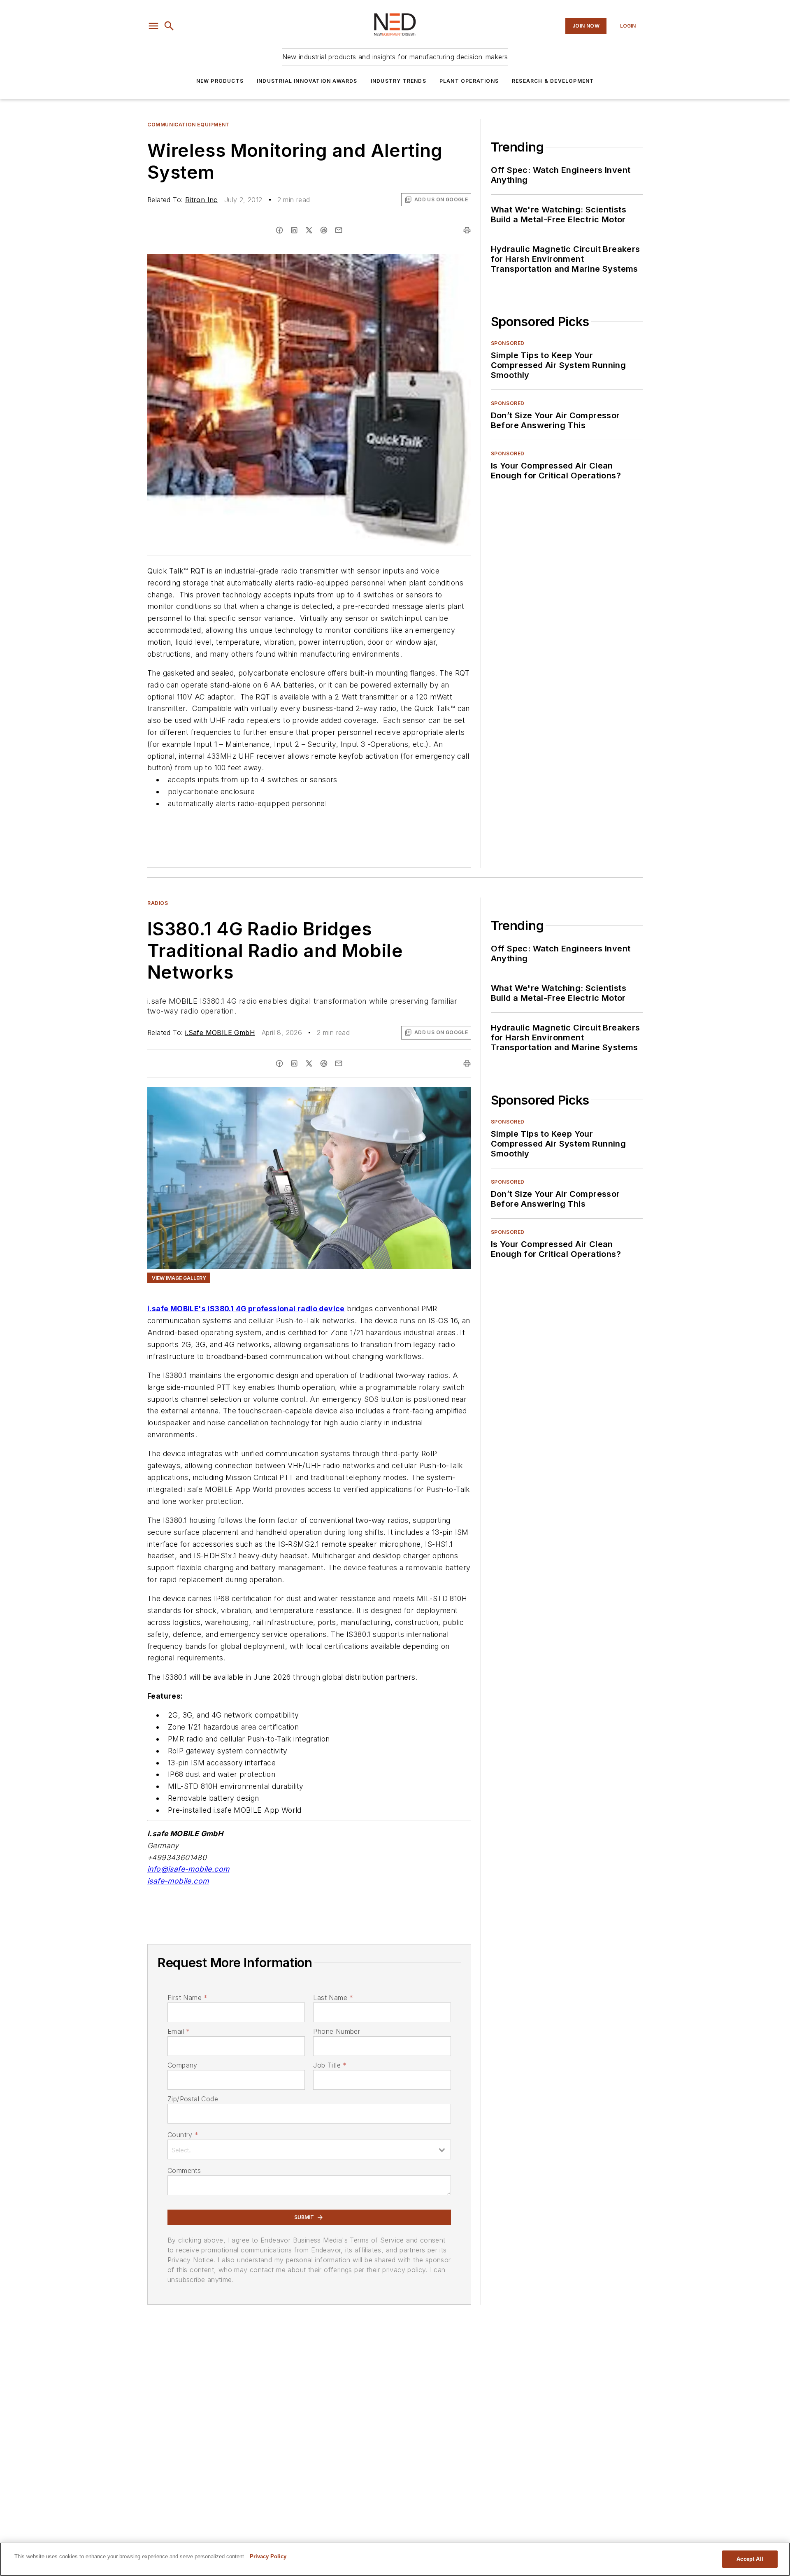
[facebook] (279, 230)
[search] (169, 26)
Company (182, 2065)
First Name (187, 1998)
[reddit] (324, 230)
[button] (153, 26)
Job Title (330, 2065)
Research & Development (553, 81)
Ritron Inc (201, 200)
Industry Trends (398, 81)
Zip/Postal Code (193, 2099)
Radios (158, 903)
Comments (184, 2170)
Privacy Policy (268, 2556)
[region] (395, 2559)
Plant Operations (469, 81)
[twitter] (309, 230)
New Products (220, 81)
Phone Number (337, 2031)
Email (179, 2031)
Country (183, 2135)
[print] (467, 230)
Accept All (750, 2559)
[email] (339, 230)
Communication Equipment (188, 125)
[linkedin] (294, 230)
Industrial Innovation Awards (307, 81)
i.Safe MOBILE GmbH (220, 1033)
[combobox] (309, 2149)
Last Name (333, 1998)
